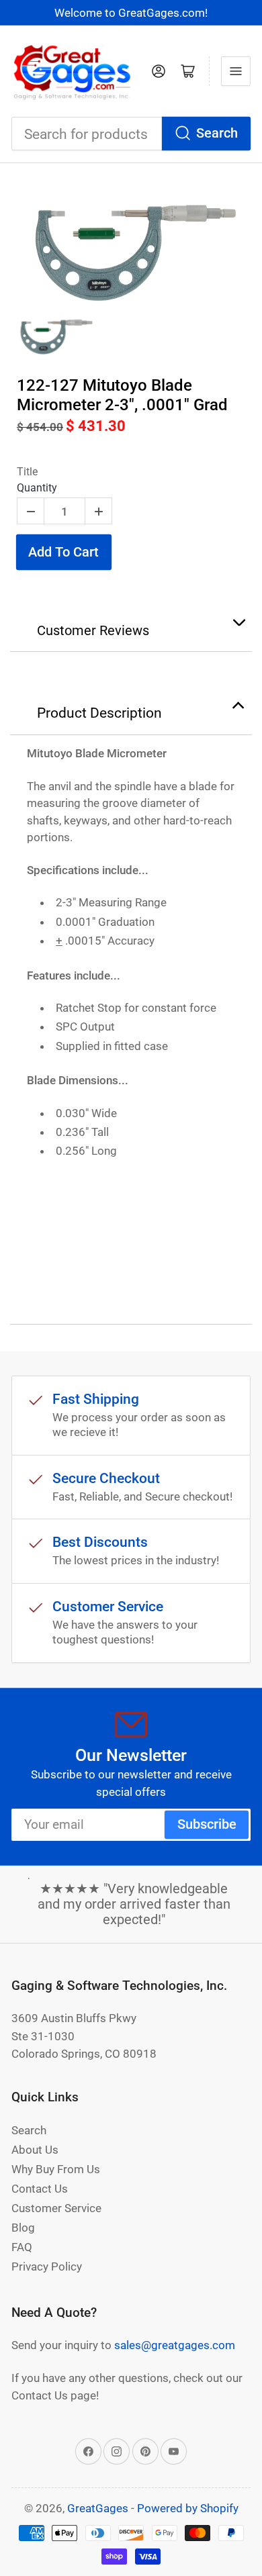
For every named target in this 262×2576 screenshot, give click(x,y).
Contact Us (40, 2189)
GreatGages (98, 2508)
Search (217, 133)
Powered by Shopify (188, 2508)
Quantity (37, 488)
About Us (35, 2150)
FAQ (22, 2247)
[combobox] (131, 134)
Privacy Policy (47, 2267)
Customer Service (56, 2208)
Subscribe (207, 1824)
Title (27, 472)
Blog (23, 2228)
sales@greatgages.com (175, 2345)
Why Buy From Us (56, 2169)
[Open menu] (236, 71)
